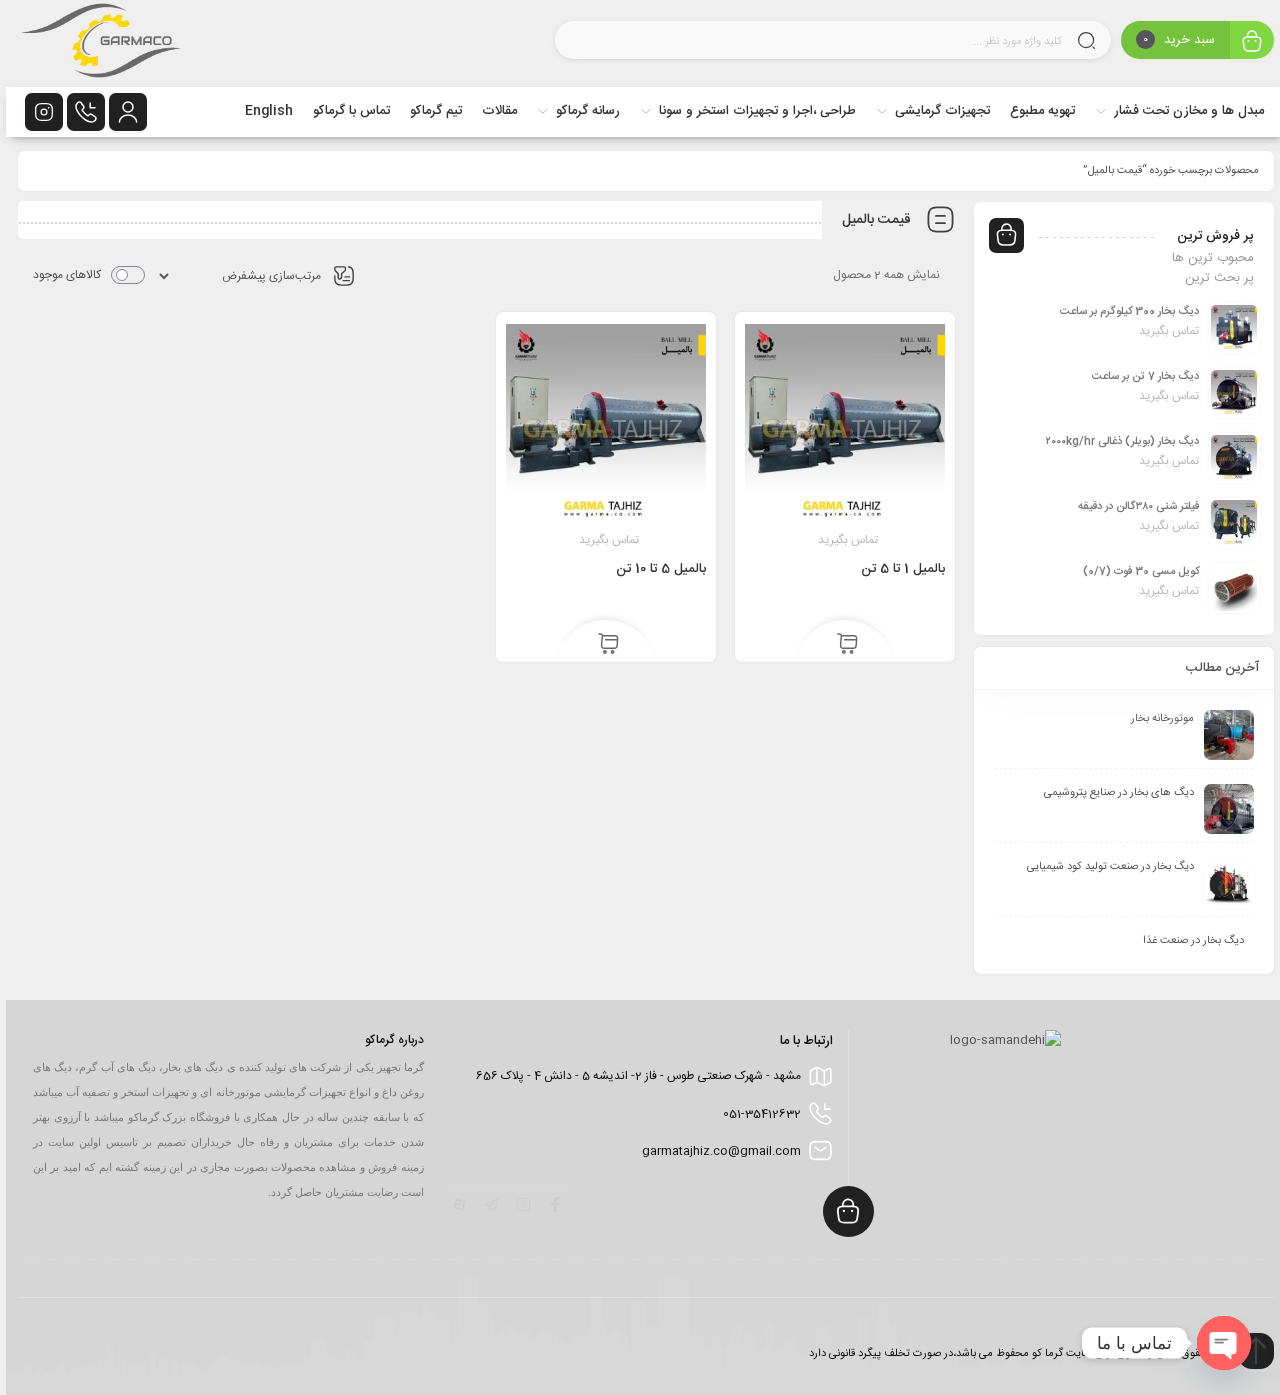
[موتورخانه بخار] (1223, 735)
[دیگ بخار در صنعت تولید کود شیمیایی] (1223, 883)
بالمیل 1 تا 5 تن (897, 569)
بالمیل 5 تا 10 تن (655, 569)
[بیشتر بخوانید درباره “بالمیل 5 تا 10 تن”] (602, 645)
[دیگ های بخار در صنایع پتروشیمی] (1223, 809)
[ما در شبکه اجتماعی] (38, 112)
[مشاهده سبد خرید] (1246, 42)
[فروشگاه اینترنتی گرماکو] (95, 43)
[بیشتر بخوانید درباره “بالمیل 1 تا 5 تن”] (841, 645)
